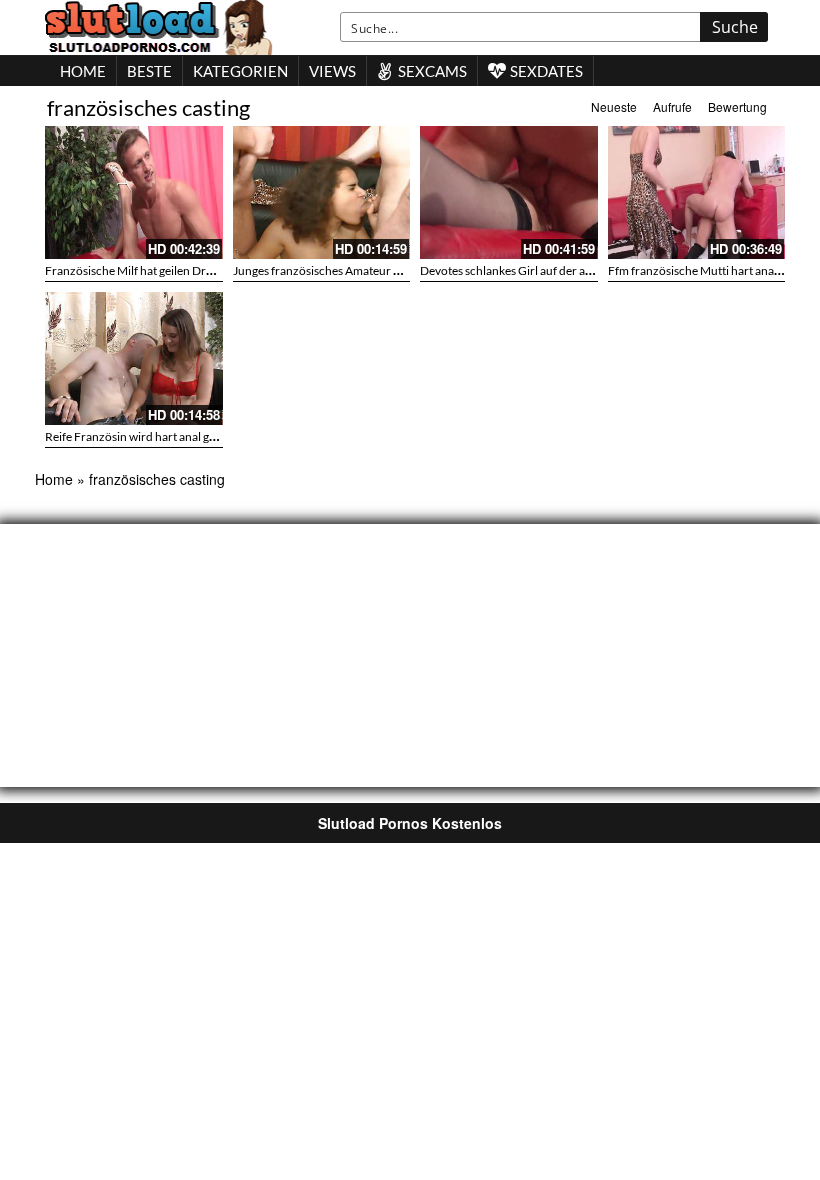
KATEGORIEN (240, 71)
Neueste (614, 106)
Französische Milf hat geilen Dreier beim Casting (170, 270)
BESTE (149, 71)
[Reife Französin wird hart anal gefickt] (134, 358)
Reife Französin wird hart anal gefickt (141, 436)
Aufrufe (672, 106)
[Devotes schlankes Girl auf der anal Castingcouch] (509, 192)
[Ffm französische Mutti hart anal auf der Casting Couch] (697, 192)
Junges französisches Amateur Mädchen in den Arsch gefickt (390, 270)
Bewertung (737, 106)
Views (332, 71)
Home (54, 479)
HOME (83, 71)
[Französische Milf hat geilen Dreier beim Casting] (134, 192)
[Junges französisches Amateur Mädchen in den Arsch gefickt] (322, 192)
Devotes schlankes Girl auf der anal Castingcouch (547, 270)
